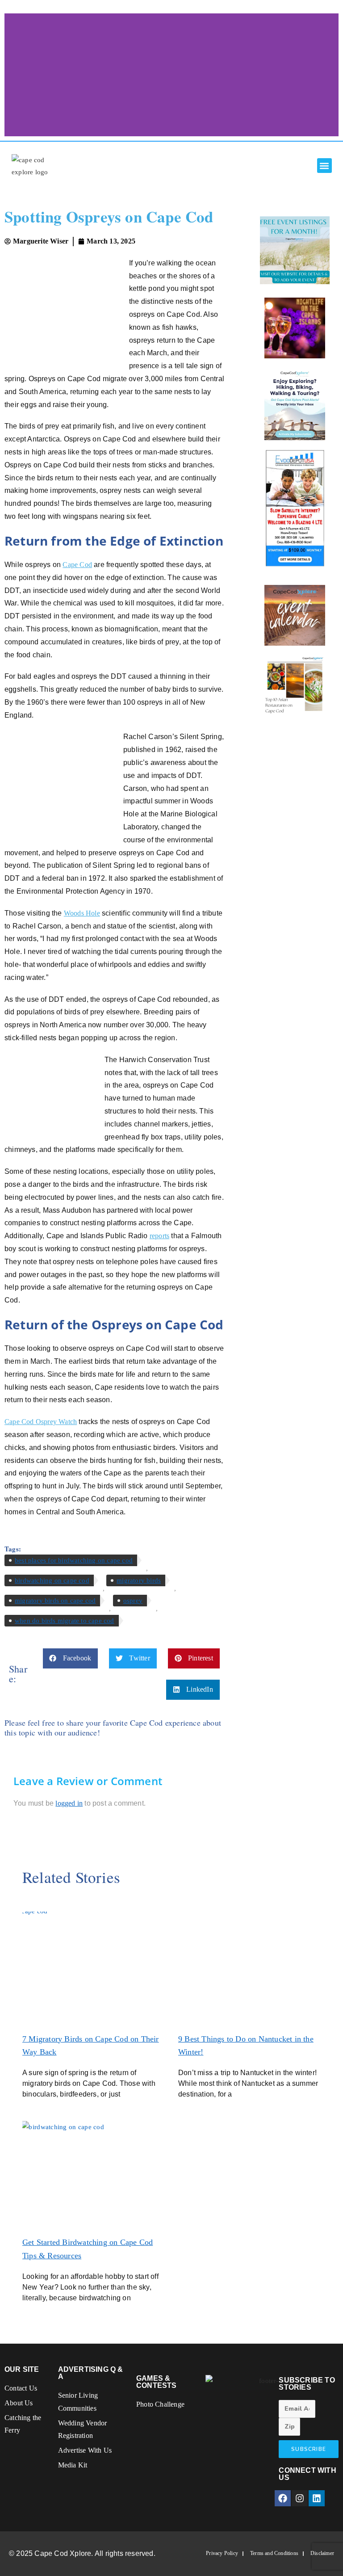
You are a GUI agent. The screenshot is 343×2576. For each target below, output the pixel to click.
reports (159, 1236)
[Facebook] (283, 2498)
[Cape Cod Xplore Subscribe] (295, 404)
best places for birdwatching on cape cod (74, 1560)
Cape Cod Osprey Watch (41, 1422)
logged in (69, 1803)
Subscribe (309, 2449)
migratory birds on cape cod (55, 1601)
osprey (133, 1601)
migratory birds (139, 1580)
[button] (324, 166)
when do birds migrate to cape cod (65, 1621)
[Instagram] (300, 2498)
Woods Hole (82, 913)
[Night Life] (295, 328)
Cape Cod (77, 565)
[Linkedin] (317, 2498)
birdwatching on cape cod (52, 1580)
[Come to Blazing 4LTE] (295, 508)
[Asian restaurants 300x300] (295, 685)
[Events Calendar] (295, 615)
